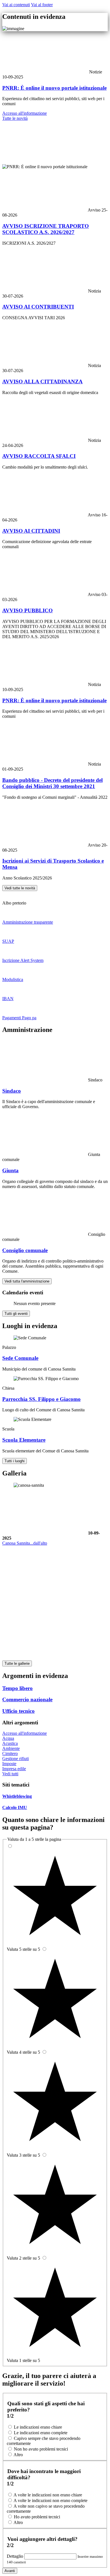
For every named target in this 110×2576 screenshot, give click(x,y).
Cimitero (10, 1753)
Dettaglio (16, 2556)
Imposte (9, 1764)
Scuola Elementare (24, 1440)
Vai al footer (42, 5)
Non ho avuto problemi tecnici (41, 2449)
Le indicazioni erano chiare (38, 2427)
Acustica (10, 1743)
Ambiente (11, 1748)
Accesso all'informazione (25, 113)
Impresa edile (14, 1769)
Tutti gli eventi (16, 1314)
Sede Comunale (20, 1358)
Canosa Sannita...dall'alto (25, 1543)
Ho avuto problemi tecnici (37, 2517)
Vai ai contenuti (16, 5)
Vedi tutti (10, 1774)
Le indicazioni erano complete (41, 2433)
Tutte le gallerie (17, 1663)
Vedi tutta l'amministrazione (27, 1281)
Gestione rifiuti (16, 1759)
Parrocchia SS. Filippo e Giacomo (41, 1399)
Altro (18, 2455)
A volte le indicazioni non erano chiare (48, 2495)
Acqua (8, 1738)
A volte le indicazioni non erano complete (50, 2500)
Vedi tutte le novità (20, 888)
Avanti (10, 2571)
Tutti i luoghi (15, 1461)
